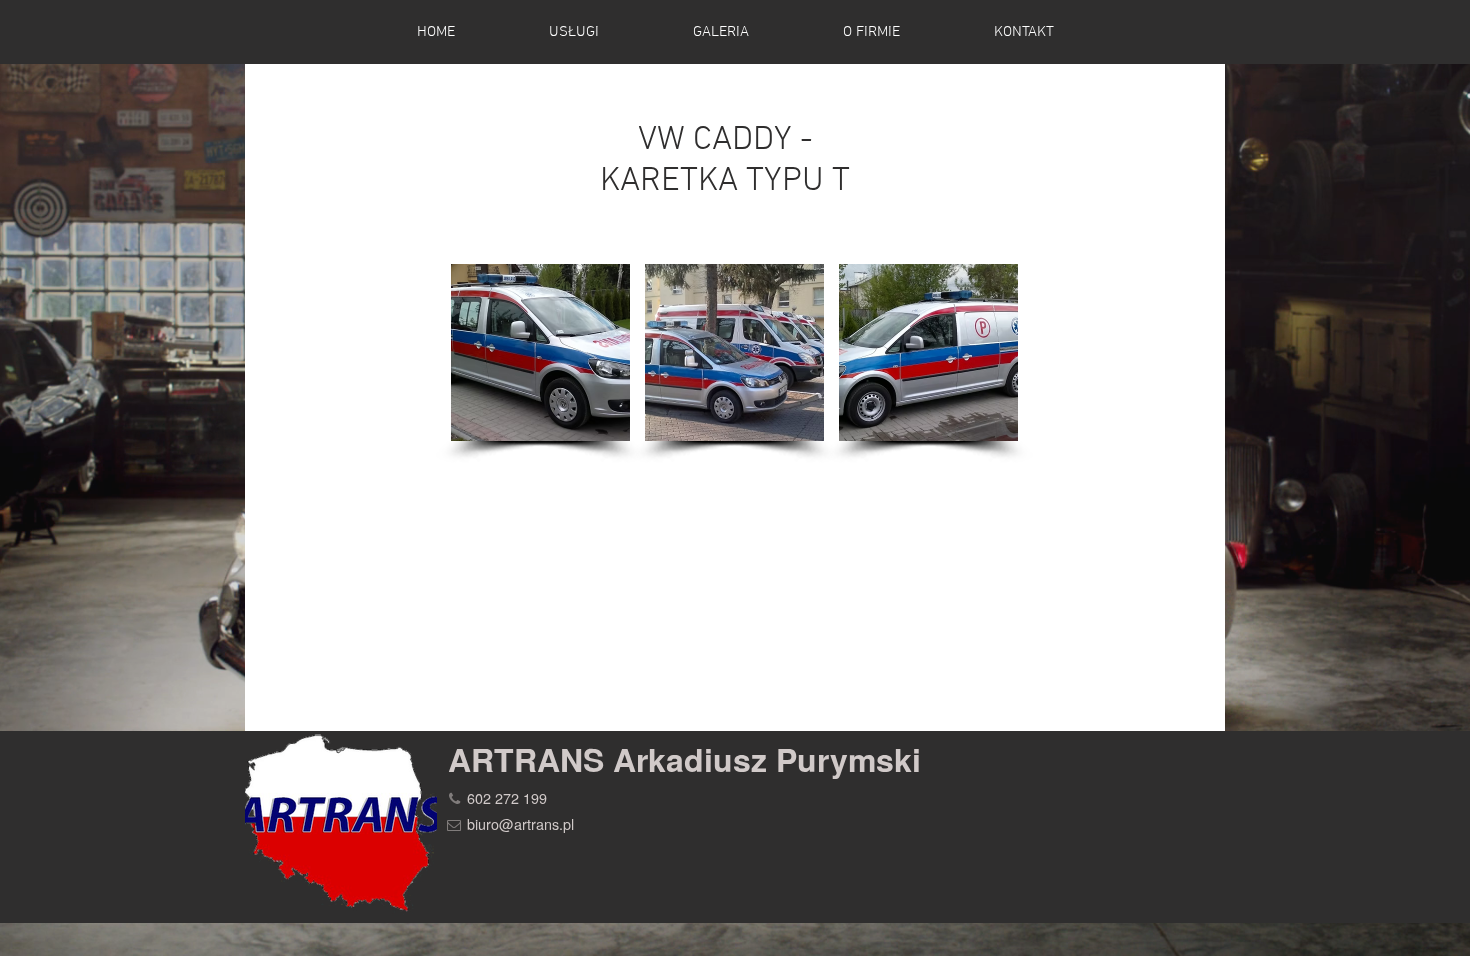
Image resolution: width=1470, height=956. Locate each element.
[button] (540, 352)
